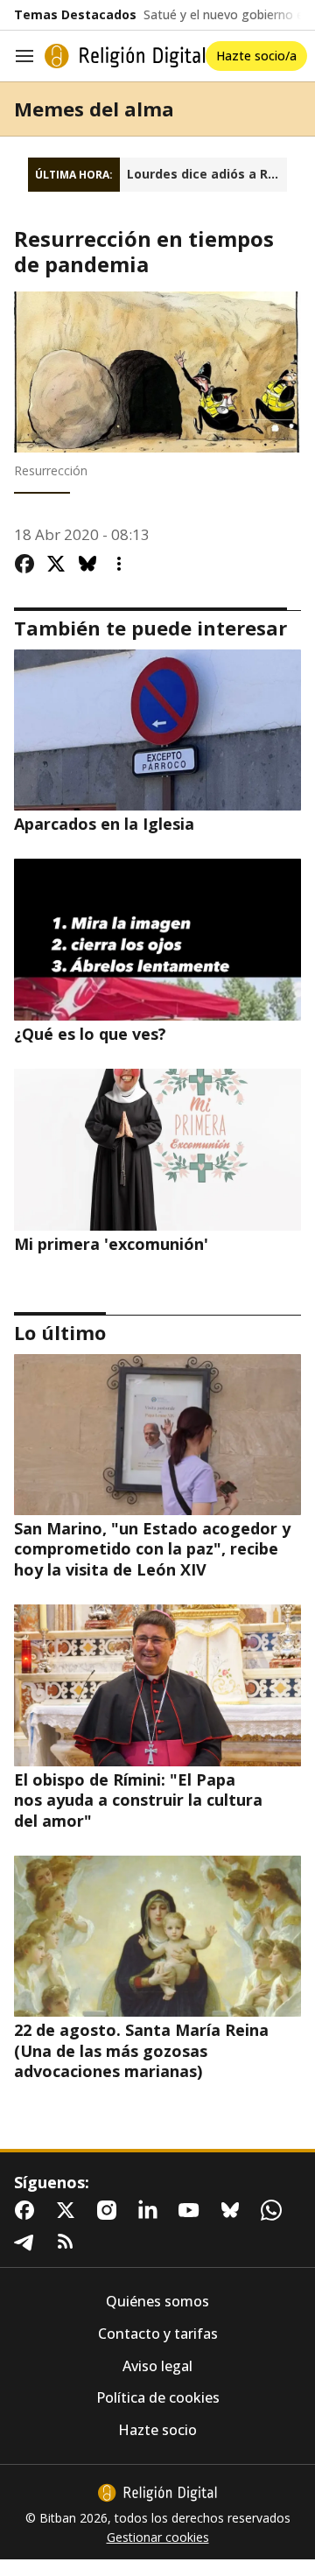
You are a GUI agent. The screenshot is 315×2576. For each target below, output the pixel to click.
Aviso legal (157, 2366)
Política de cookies (158, 2398)
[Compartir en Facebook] (24, 564)
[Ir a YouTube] (192, 2210)
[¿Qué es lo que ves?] (157, 939)
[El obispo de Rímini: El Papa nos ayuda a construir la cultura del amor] (157, 1685)
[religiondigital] (157, 2493)
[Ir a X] (69, 2210)
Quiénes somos (157, 2302)
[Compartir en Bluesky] (87, 564)
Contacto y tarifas (158, 2334)
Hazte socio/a (256, 56)
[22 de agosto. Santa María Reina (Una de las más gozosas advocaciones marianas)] (157, 1936)
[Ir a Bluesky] (234, 2210)
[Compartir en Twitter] (56, 564)
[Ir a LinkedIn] (151, 2210)
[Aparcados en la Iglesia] (157, 730)
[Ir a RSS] (69, 2242)
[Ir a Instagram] (110, 2210)
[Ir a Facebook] (28, 2210)
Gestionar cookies (158, 2537)
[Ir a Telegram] (28, 2242)
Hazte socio (157, 2430)
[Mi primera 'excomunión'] (157, 1149)
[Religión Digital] (125, 56)
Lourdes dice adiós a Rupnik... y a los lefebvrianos (207, 174)
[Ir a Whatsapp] (275, 2210)
